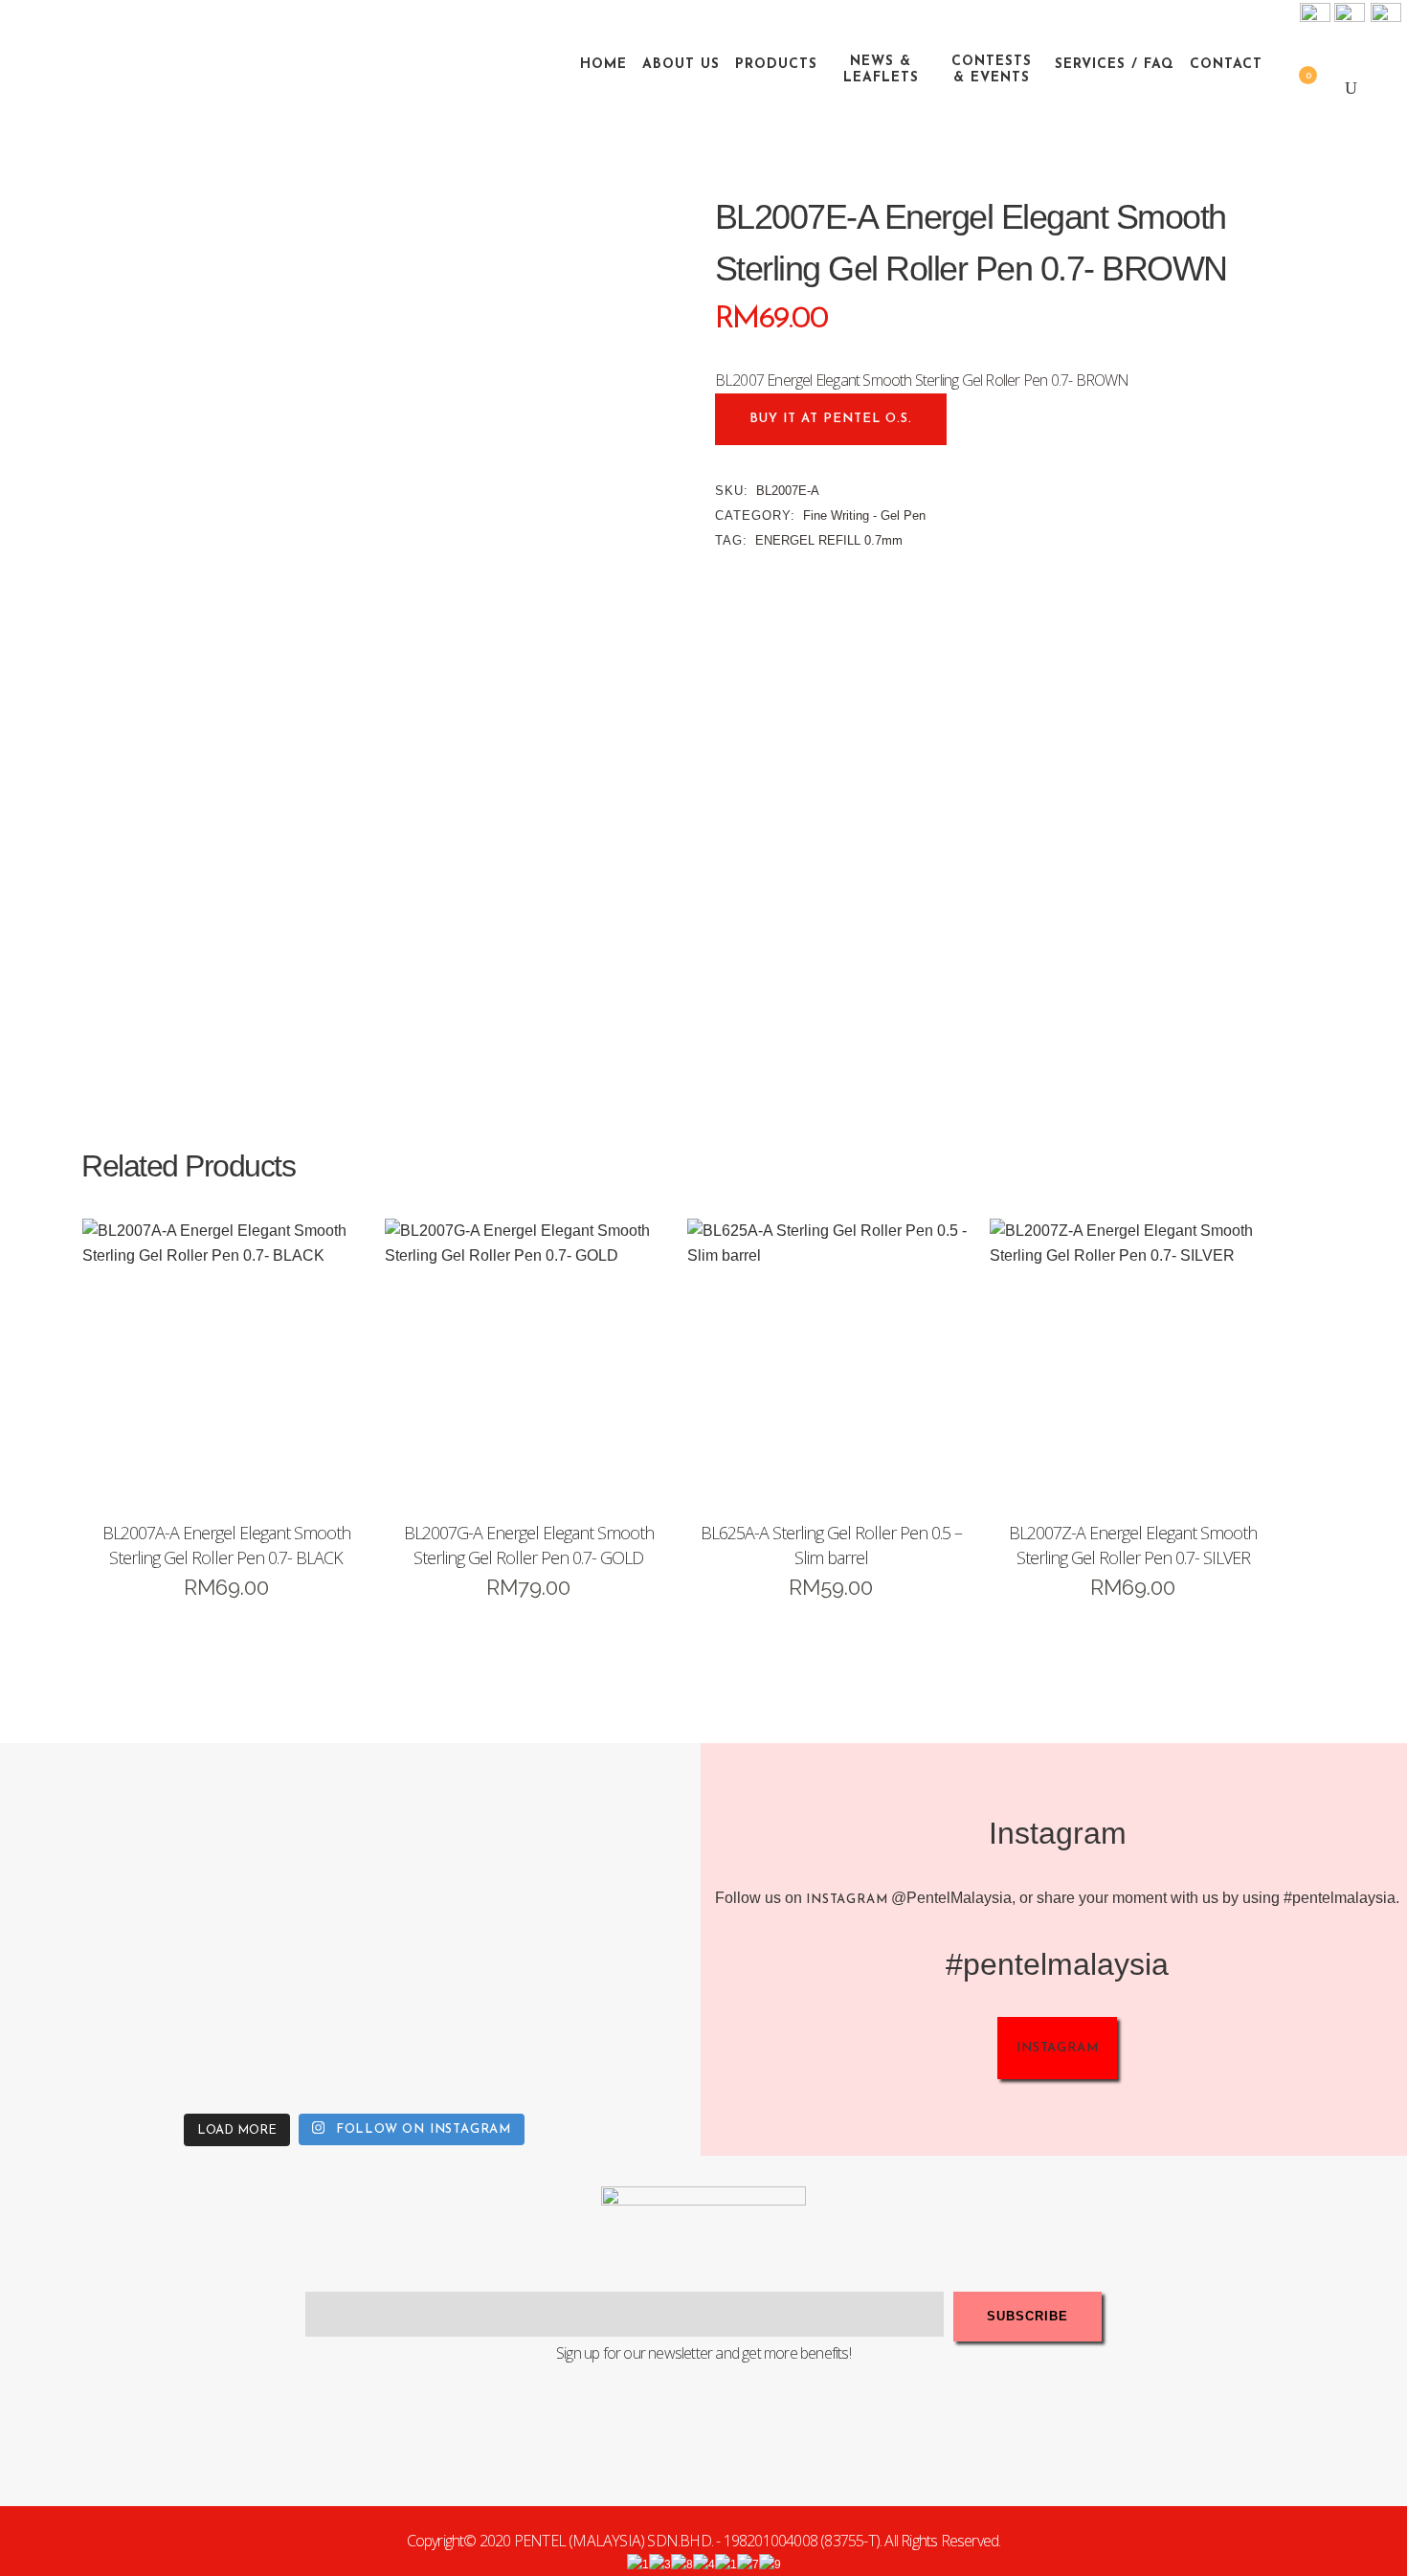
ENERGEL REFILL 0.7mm (829, 540)
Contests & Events (992, 70)
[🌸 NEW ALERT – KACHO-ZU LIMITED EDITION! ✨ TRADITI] (266, 1838)
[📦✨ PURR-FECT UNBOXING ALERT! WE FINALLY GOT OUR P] (618, 2014)
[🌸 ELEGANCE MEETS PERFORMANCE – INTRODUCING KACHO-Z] (90, 1838)
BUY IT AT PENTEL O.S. (831, 419)
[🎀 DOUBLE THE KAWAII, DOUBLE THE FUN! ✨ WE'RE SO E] (442, 1838)
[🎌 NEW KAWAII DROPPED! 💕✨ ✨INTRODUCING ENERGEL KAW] (266, 2014)
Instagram (847, 1900)
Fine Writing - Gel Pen (864, 515)
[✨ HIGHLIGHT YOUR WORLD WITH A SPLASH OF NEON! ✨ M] (442, 2014)
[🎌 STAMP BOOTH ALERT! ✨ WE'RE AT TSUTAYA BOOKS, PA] (618, 1838)
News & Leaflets (881, 70)
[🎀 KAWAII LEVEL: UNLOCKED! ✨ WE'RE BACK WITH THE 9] (90, 2014)
